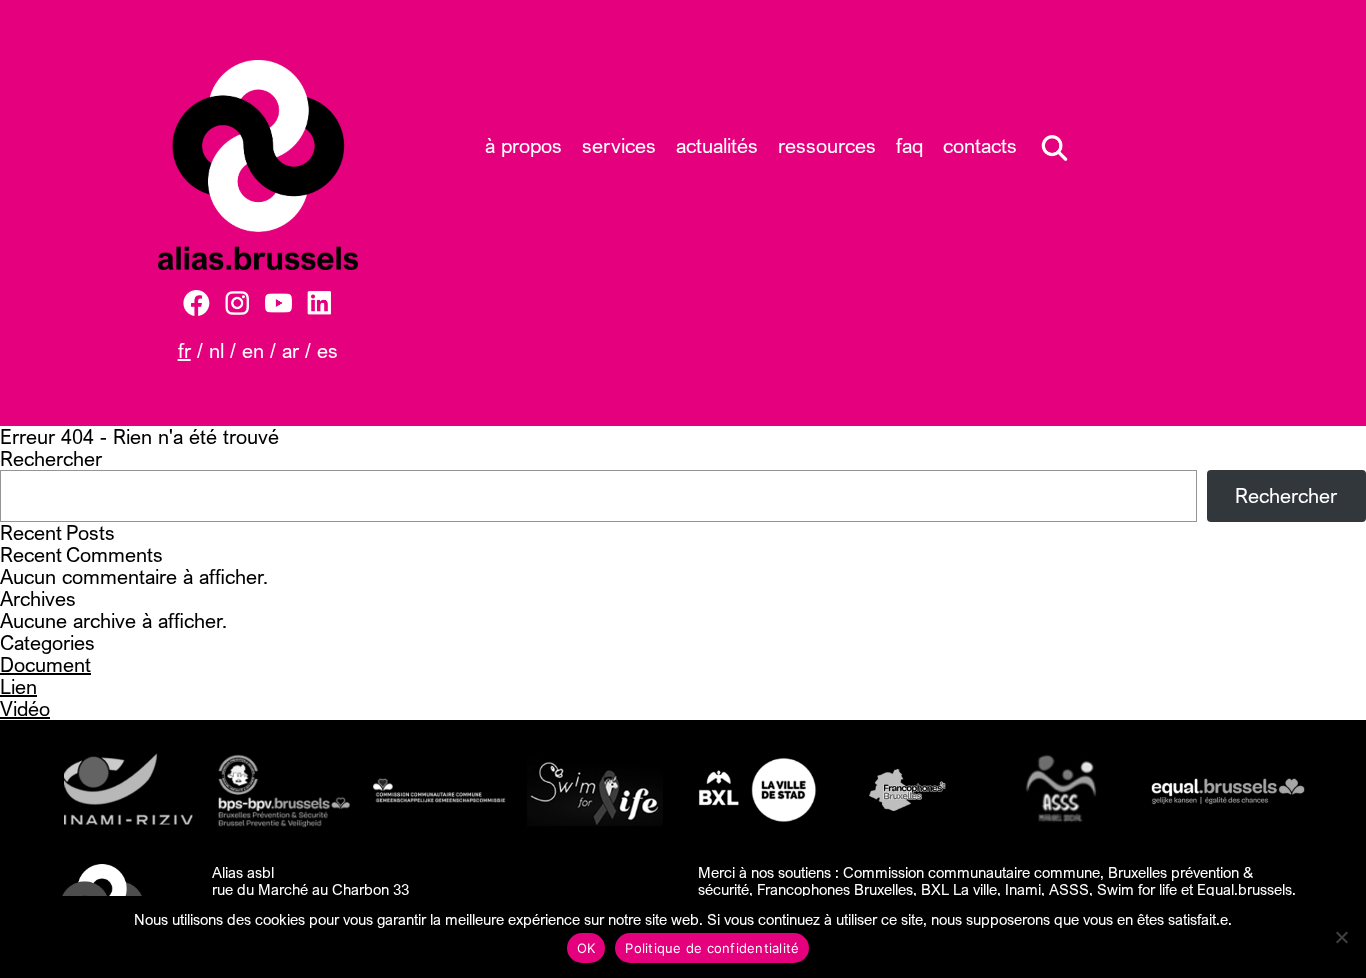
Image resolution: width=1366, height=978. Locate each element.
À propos (523, 145)
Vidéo (25, 708)
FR (184, 350)
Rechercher (51, 458)
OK (586, 948)
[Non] (1341, 937)
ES (327, 350)
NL (216, 350)
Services (619, 145)
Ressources (827, 145)
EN (253, 350)
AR (290, 350)
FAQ (909, 145)
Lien (18, 686)
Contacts (980, 145)
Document (45, 664)
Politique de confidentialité (712, 948)
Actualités (717, 145)
